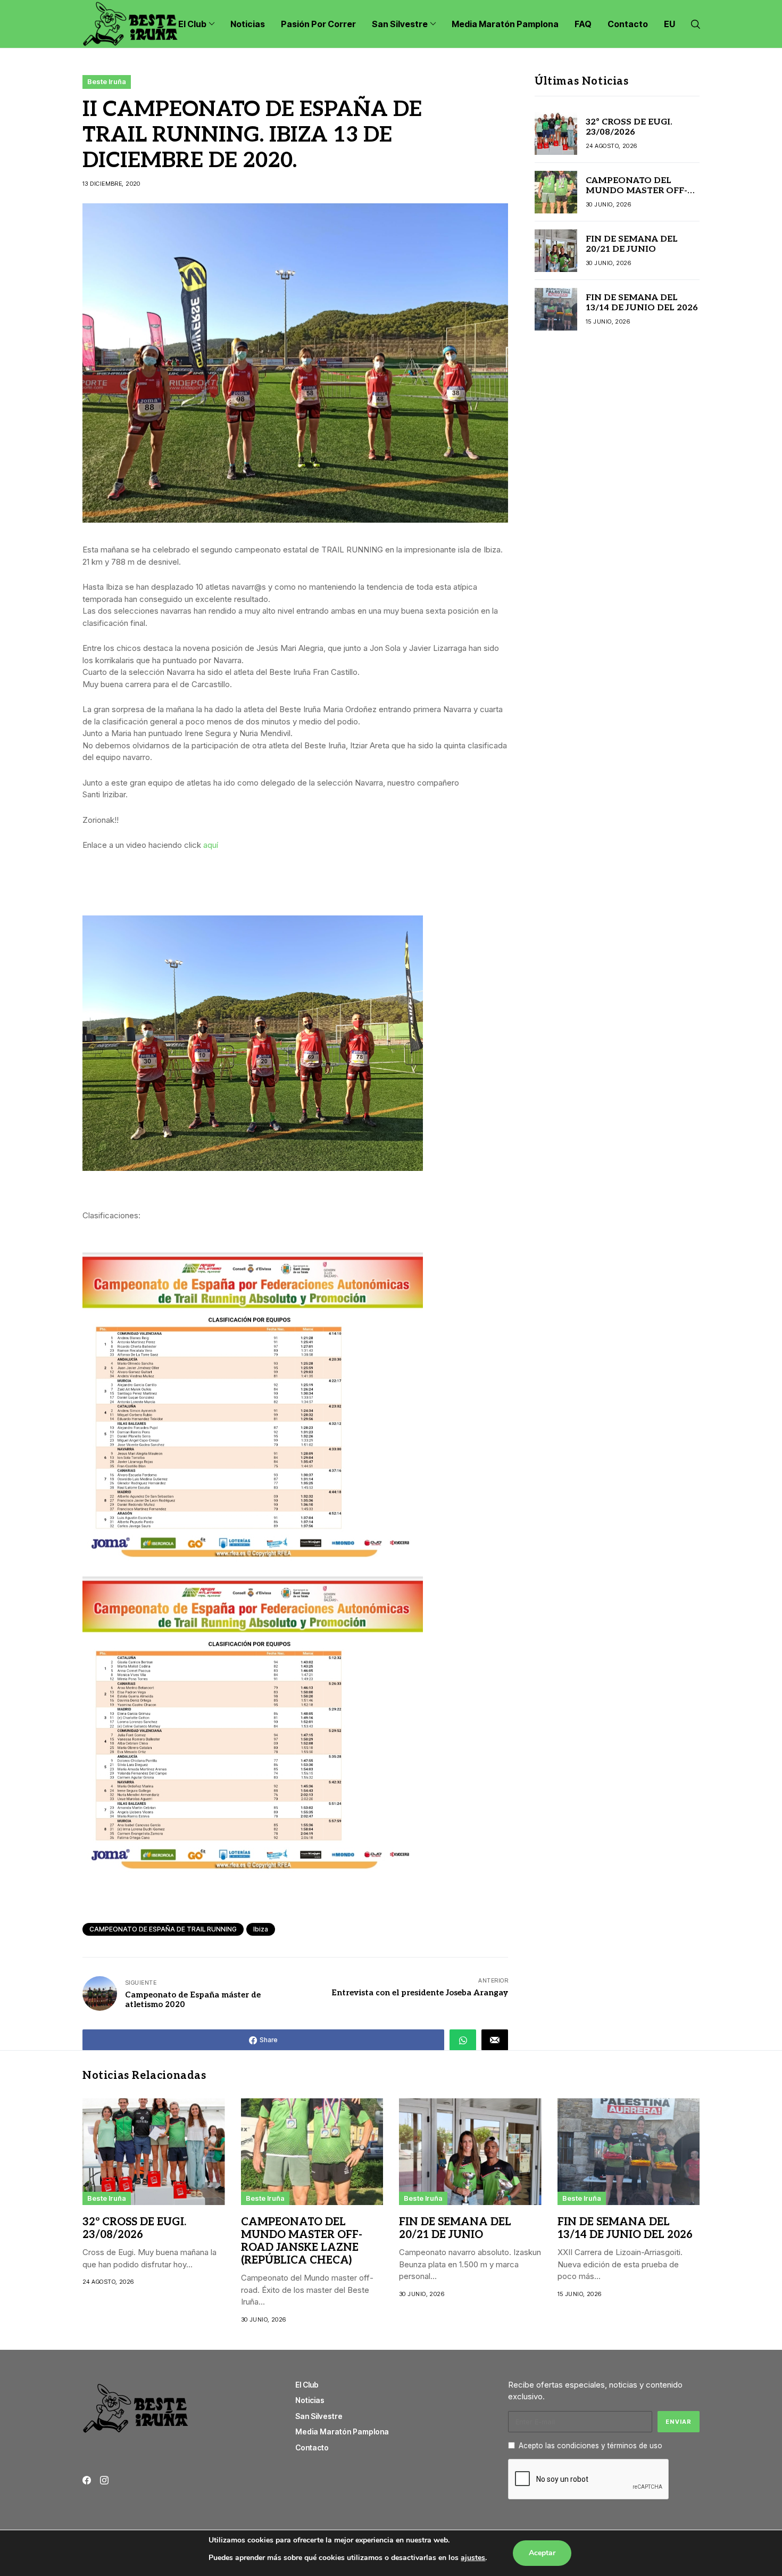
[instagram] (104, 2480)
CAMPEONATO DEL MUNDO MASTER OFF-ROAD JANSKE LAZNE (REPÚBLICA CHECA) (637, 196)
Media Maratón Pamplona (342, 2431)
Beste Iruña (107, 81)
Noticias (310, 2400)
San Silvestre (319, 2416)
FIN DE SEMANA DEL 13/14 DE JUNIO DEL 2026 (642, 303)
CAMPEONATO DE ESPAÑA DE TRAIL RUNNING (163, 1929)
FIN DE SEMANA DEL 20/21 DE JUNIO (632, 244)
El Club (307, 2385)
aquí (211, 845)
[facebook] (87, 2480)
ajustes (473, 2558)
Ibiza (261, 1929)
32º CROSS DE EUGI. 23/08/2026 (629, 127)
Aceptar (542, 2553)
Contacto (312, 2447)
